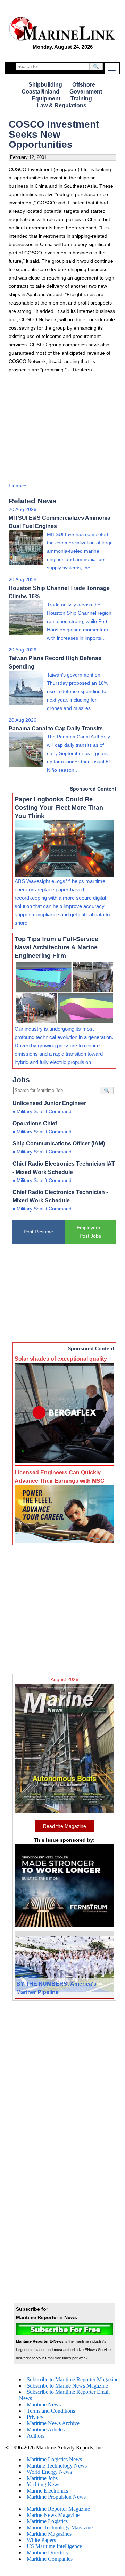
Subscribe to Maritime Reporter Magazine (73, 2379)
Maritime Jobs (42, 2478)
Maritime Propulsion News (56, 2497)
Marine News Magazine (53, 2515)
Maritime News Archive (53, 2423)
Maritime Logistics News (54, 2459)
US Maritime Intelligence (54, 2546)
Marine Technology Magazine (60, 2528)
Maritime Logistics (47, 2521)
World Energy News (49, 2472)
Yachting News (44, 2484)
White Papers (41, 2540)
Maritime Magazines (49, 2534)
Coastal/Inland (40, 92)
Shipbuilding (45, 85)
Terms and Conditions (51, 2411)
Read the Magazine (65, 1826)
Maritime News (44, 2404)
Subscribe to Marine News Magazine (67, 2386)
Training (81, 99)
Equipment (46, 99)
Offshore (84, 85)
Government (86, 92)
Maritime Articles (46, 2429)
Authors (36, 2436)
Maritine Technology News (57, 2466)
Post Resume (38, 1232)
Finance (18, 486)
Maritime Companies (50, 2559)
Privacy (35, 2417)
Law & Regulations (62, 106)
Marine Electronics (47, 2491)
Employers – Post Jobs (90, 1232)
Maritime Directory (48, 2553)
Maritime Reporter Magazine (58, 2509)
